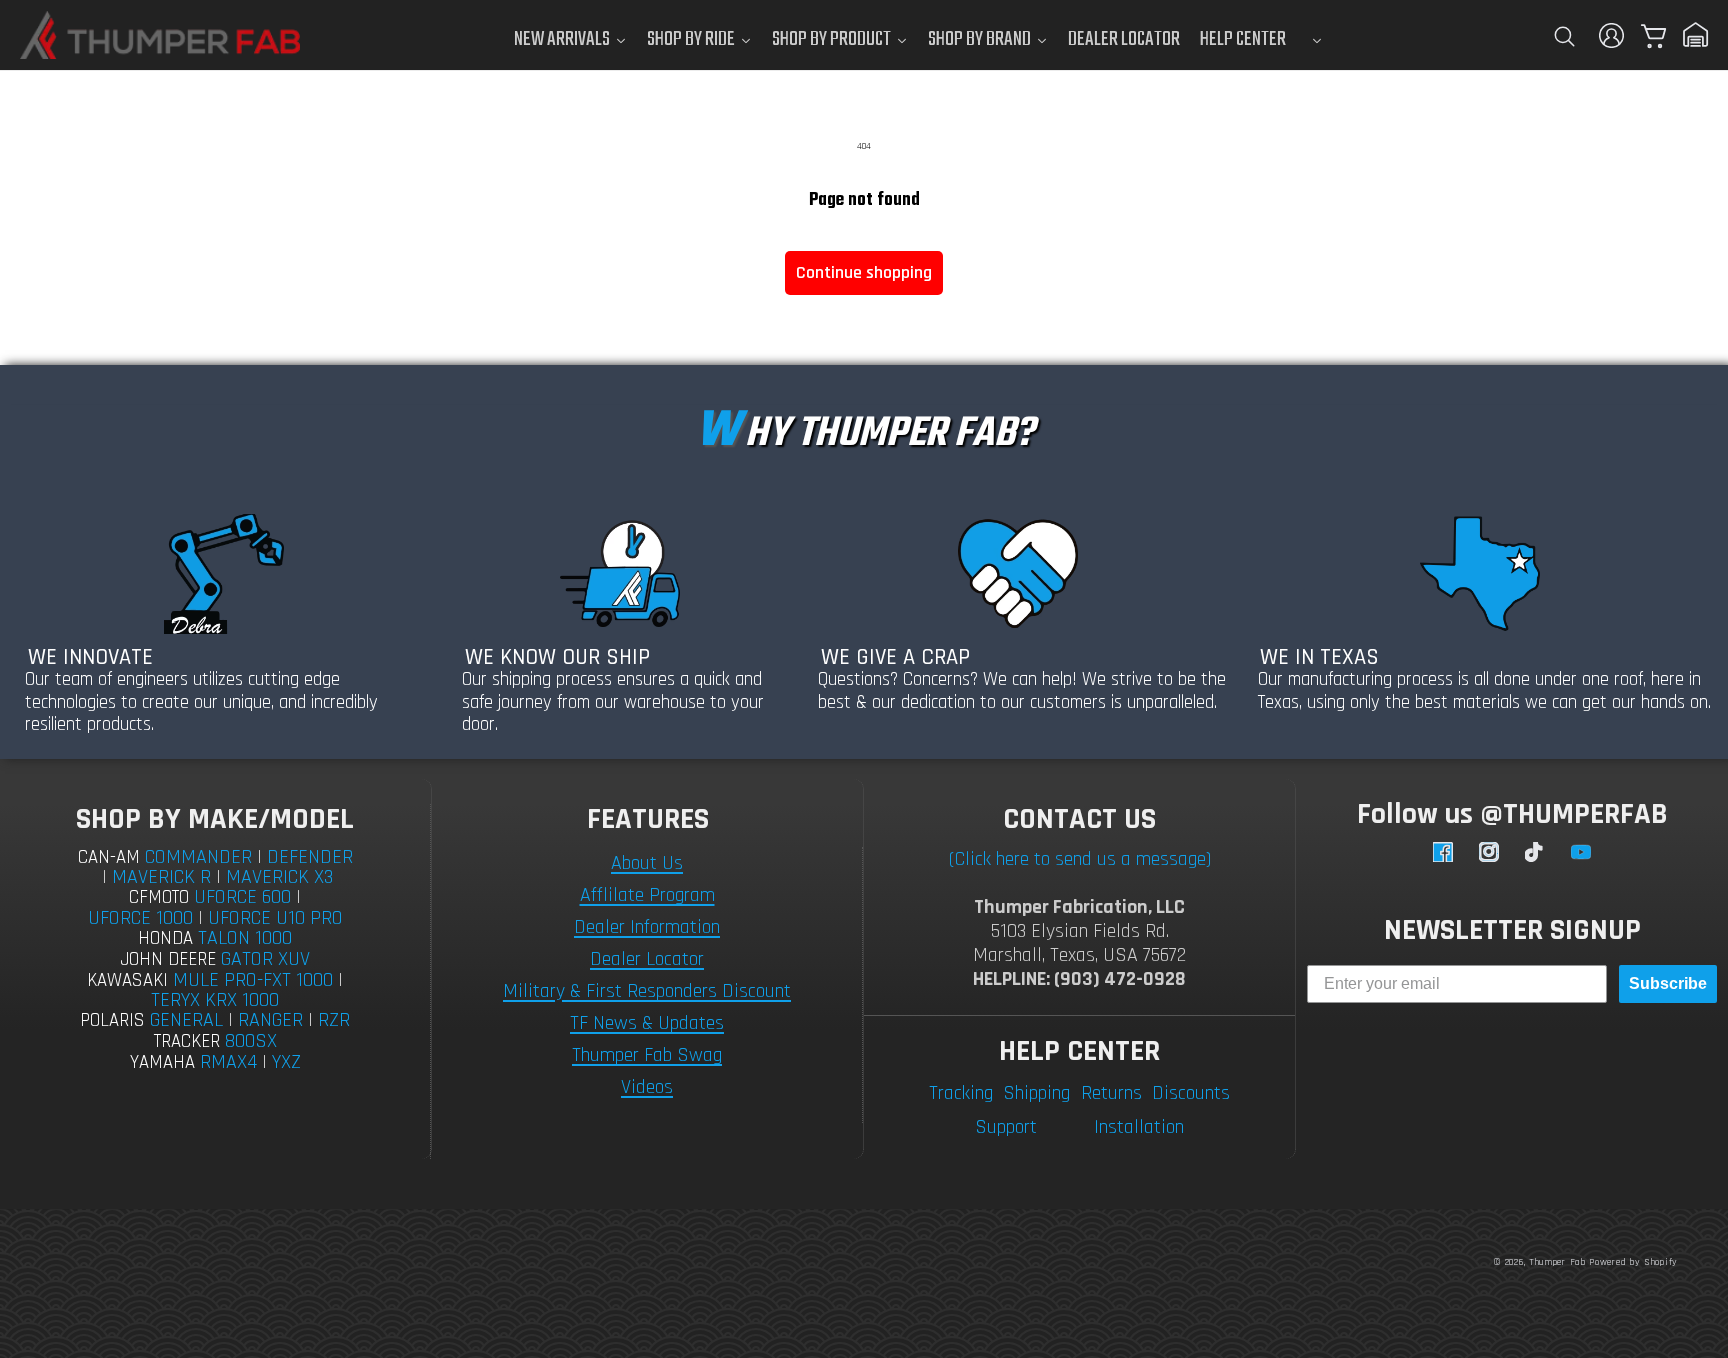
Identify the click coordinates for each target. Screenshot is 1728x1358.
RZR (334, 1020)
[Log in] (1612, 35)
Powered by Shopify (1633, 1262)
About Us (647, 863)
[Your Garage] (1696, 35)
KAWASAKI (127, 980)
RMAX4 (228, 1062)
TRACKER (187, 1041)
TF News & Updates (647, 1023)
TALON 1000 (245, 938)
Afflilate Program (647, 895)
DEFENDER (310, 857)
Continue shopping (864, 272)
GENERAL (186, 1020)
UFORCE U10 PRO (275, 918)
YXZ (286, 1062)
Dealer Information (647, 927)
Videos (647, 1087)
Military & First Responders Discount (647, 991)
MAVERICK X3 (279, 877)
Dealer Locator (647, 959)
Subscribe (1668, 983)
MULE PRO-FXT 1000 (253, 980)
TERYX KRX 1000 (215, 1000)
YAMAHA (162, 1062)
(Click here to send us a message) (1080, 859)
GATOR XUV (265, 959)
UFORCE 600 (242, 897)
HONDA (165, 938)
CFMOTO (159, 897)
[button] (1564, 35)
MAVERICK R (161, 877)
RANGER (270, 1020)
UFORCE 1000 (140, 918)
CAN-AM (109, 857)
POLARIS (112, 1020)
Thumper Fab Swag (647, 1055)
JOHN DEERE (168, 959)
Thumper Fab (1557, 1262)
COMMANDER (198, 857)
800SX (251, 1041)
